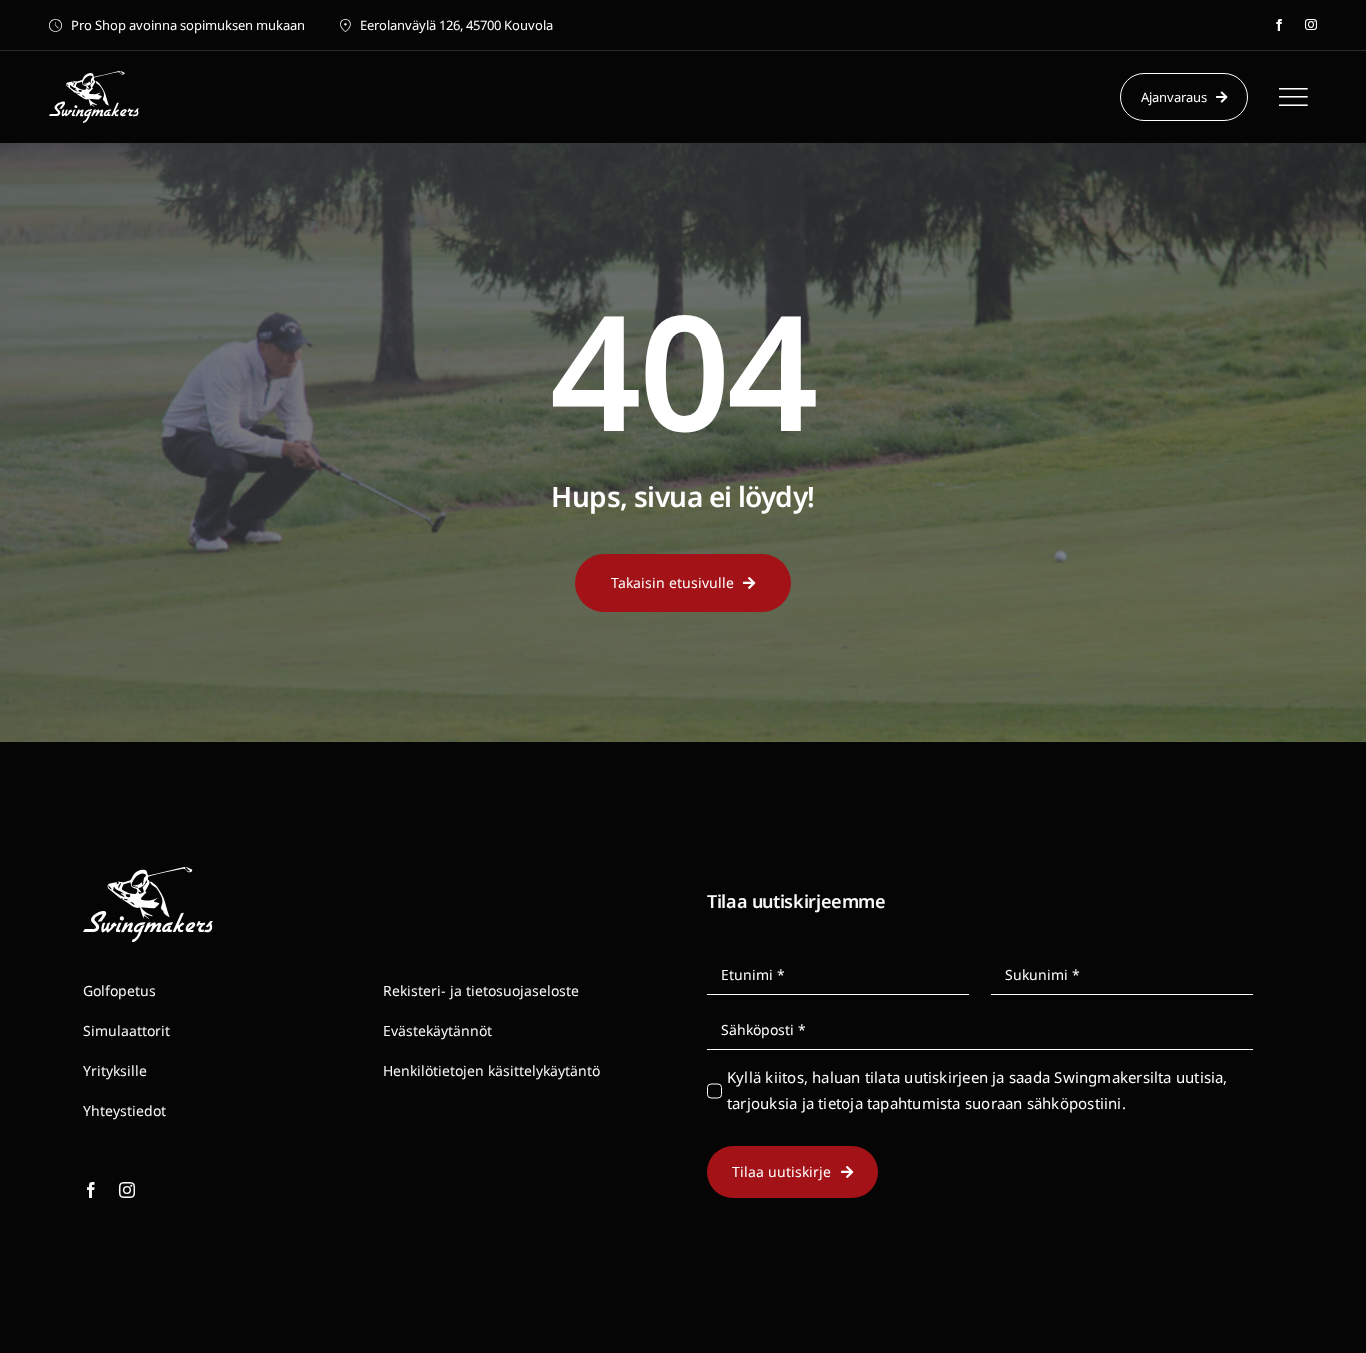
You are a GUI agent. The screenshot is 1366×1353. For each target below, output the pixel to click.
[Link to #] (1293, 97)
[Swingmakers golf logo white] (94, 78)
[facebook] (1279, 25)
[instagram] (1311, 25)
